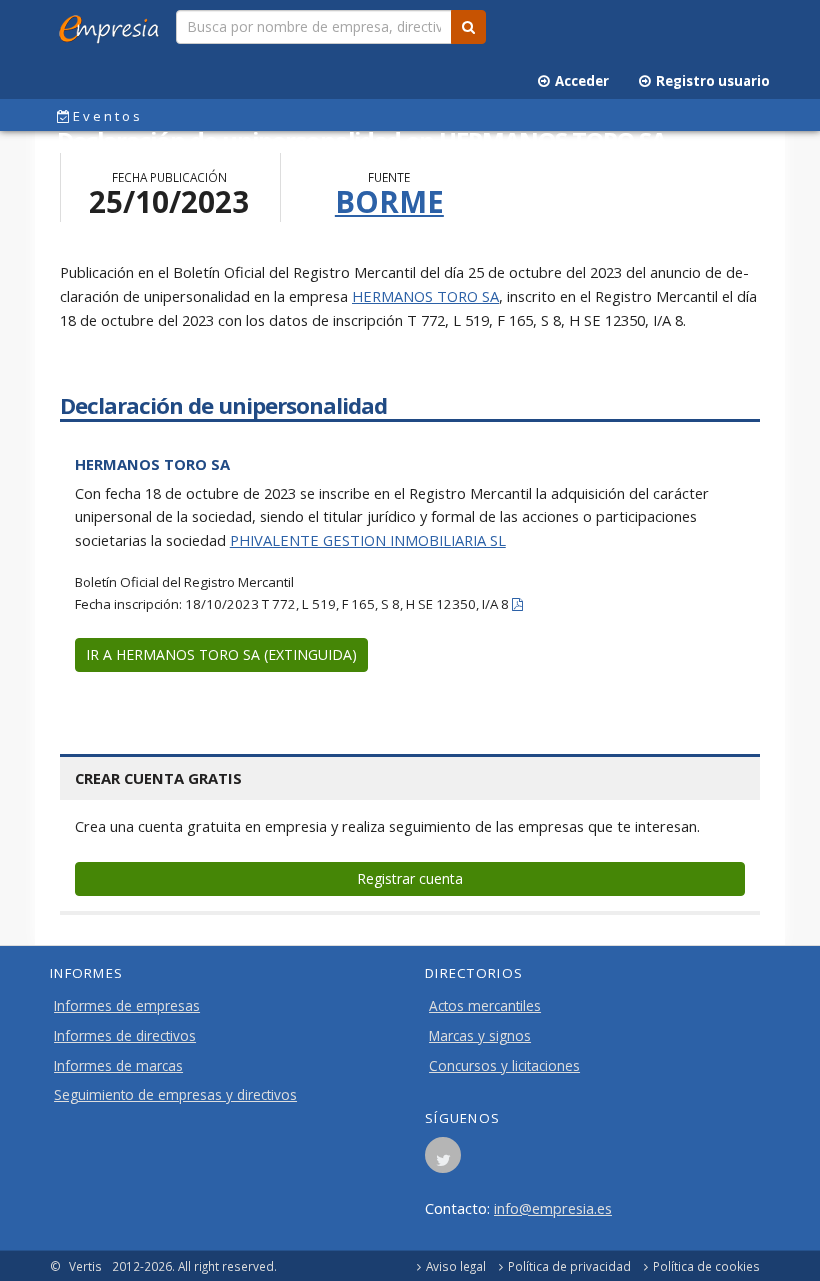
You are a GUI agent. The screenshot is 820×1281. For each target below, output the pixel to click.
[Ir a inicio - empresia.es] (113, 25)
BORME (389, 201)
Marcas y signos (480, 1036)
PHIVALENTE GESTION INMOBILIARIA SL (368, 540)
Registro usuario (710, 81)
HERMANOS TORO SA (425, 296)
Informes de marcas (118, 1066)
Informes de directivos (125, 1036)
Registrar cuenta (410, 878)
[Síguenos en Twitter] (443, 1161)
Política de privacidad (569, 1266)
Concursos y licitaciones (504, 1066)
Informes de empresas (127, 1006)
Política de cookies (706, 1266)
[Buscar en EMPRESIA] (468, 27)
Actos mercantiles (485, 1006)
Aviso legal (456, 1266)
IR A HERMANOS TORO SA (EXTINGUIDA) (221, 654)
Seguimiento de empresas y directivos (175, 1095)
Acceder (579, 81)
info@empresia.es (553, 1208)
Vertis (85, 1266)
